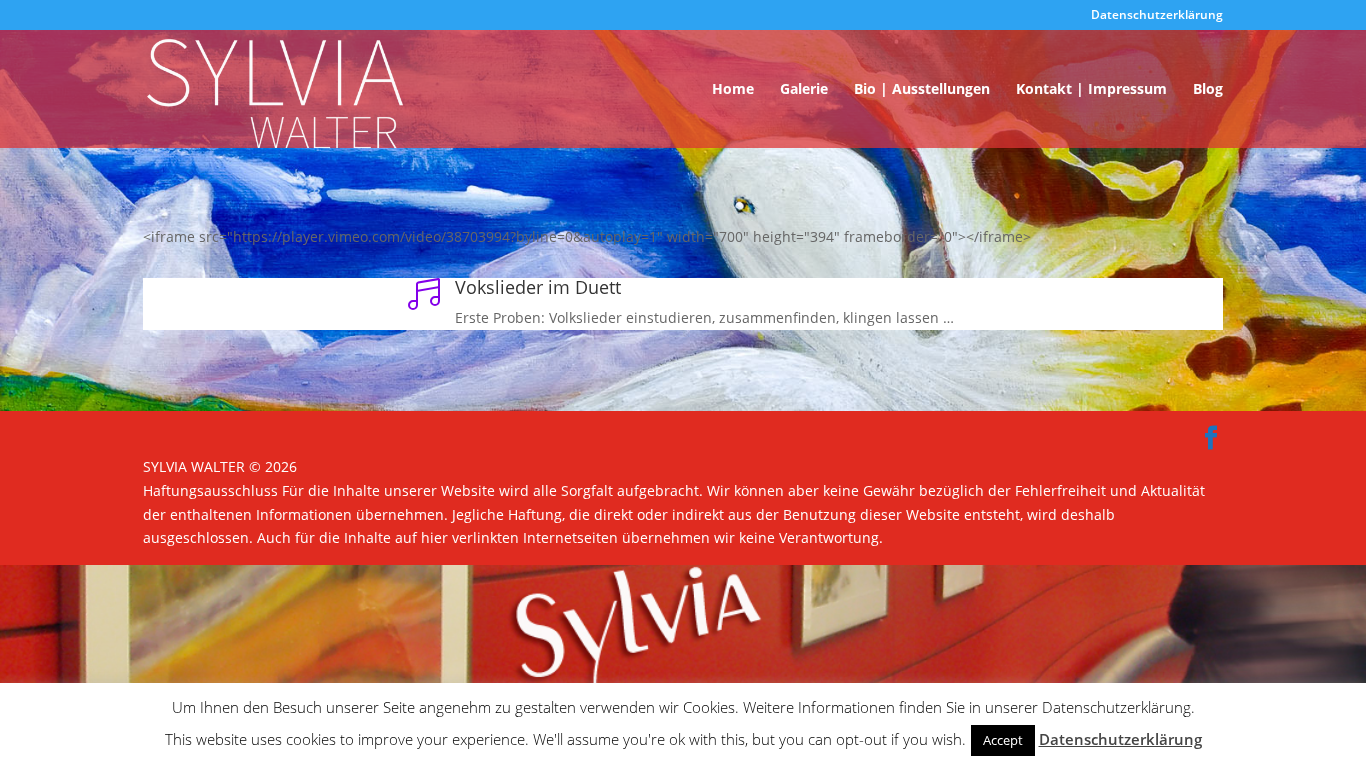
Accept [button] (1003, 740)
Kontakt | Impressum (1091, 90)
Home (733, 90)
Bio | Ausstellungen (922, 90)
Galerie (804, 90)
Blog (1208, 90)
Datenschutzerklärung (1157, 16)
